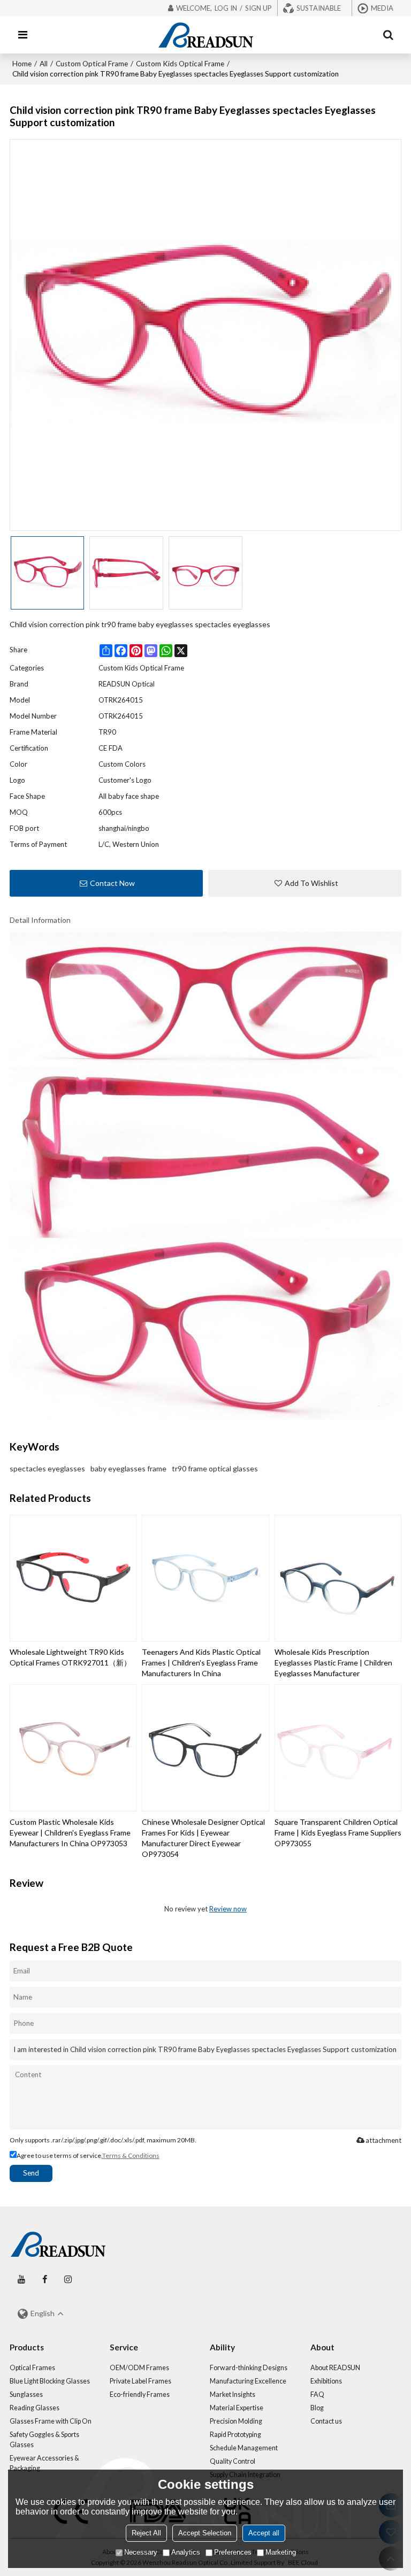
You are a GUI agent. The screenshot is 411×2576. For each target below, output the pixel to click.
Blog (317, 2408)
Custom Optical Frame (92, 64)
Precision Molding (236, 2421)
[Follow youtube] (21, 2280)
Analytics (186, 2552)
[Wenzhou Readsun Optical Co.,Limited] (205, 35)
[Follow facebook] (45, 2280)
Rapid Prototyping (235, 2435)
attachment (383, 2140)
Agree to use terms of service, (88, 2155)
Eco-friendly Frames (140, 2394)
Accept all (264, 2533)
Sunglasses (26, 2394)
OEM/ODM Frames (139, 2368)
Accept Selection (205, 2533)
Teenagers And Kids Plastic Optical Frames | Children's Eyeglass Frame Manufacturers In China (201, 1663)
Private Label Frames (140, 2381)
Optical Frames (32, 2368)
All (44, 64)
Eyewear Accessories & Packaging (44, 2463)
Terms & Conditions (131, 2155)
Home (22, 64)
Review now (228, 1909)
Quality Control (233, 2461)
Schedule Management (244, 2448)
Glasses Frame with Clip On (51, 2421)
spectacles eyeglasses (47, 1468)
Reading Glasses (35, 2408)
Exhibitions (326, 2381)
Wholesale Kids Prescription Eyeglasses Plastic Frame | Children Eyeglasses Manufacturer (333, 1663)
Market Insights (233, 2394)
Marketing (281, 2552)
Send (31, 2173)
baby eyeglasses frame (128, 1468)
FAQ (317, 2394)
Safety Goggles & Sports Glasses (44, 2440)
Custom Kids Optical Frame (180, 64)
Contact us (326, 2421)
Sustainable (319, 8)
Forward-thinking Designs (249, 2368)
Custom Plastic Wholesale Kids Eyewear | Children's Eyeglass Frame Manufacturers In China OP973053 (70, 1833)
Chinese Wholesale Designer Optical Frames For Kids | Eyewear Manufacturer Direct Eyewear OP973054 (203, 1838)
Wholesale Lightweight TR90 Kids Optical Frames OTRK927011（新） (70, 1657)
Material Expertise (237, 2408)
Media (382, 8)
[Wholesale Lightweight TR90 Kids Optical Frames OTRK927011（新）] (73, 1578)
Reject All (146, 2533)
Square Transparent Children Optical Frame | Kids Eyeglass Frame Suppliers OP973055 (338, 1833)
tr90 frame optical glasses (215, 1468)
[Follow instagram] (68, 2280)
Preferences (233, 2552)
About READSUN (335, 2368)
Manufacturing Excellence (248, 2381)
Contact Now (112, 883)
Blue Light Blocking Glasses (50, 2381)
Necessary (141, 2552)
